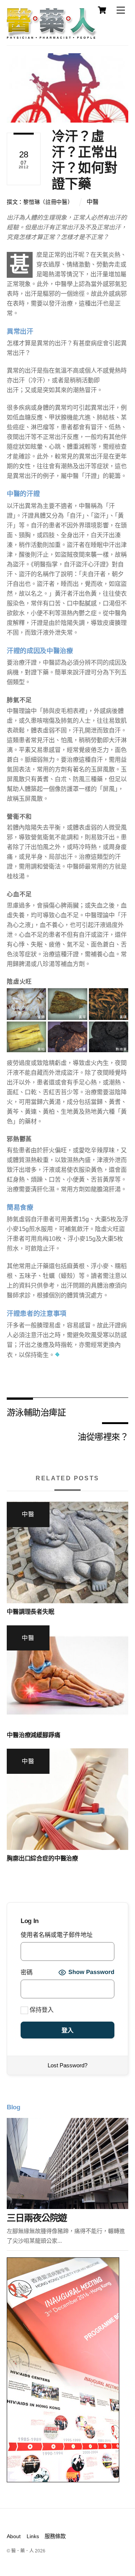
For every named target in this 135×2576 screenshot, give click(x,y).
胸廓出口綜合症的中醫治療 (42, 1858)
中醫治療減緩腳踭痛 (34, 1735)
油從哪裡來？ (103, 1436)
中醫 (93, 202)
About (14, 2536)
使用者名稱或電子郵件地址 (57, 1935)
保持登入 (41, 2010)
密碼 (27, 1972)
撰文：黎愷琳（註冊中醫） (40, 202)
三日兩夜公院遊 (37, 2218)
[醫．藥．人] (52, 36)
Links (33, 2536)
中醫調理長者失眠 (31, 1612)
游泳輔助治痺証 (36, 1412)
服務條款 (55, 2536)
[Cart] (102, 10)
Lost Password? (67, 2065)
